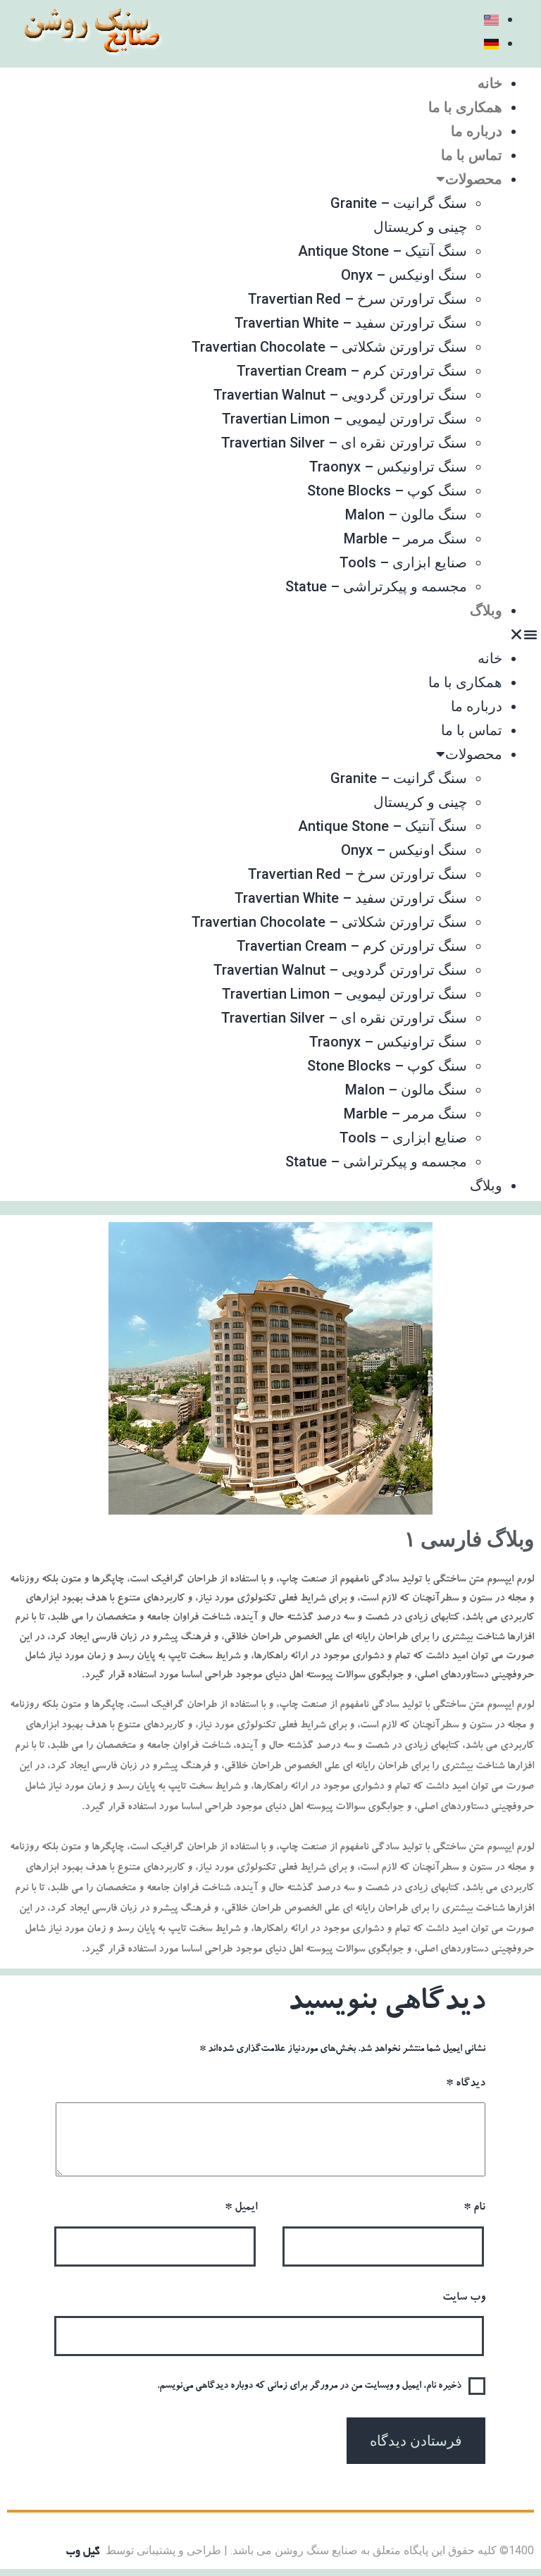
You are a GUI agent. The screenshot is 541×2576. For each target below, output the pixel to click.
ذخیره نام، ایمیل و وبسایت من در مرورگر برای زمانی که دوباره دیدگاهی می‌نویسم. (309, 2386)
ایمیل (241, 2208)
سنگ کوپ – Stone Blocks (387, 491)
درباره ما (477, 131)
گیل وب (83, 2552)
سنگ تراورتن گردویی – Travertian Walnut (340, 395)
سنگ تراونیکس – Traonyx (388, 467)
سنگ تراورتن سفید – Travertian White (351, 323)
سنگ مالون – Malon (406, 514)
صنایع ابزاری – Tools (403, 562)
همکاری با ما (465, 107)
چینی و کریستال (420, 227)
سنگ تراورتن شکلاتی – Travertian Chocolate (329, 347)
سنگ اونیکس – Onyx (404, 275)
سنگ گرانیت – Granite (399, 203)
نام (474, 2208)
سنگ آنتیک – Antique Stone (383, 251)
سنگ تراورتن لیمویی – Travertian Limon (344, 419)
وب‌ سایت (464, 2298)
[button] (270, 634)
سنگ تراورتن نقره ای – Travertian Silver (344, 443)
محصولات (474, 179)
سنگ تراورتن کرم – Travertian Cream (352, 371)
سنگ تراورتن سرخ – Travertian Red (357, 299)
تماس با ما (472, 155)
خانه (490, 83)
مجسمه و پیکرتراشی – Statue (376, 586)
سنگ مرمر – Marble (405, 538)
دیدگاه (466, 2084)
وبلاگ (486, 610)
